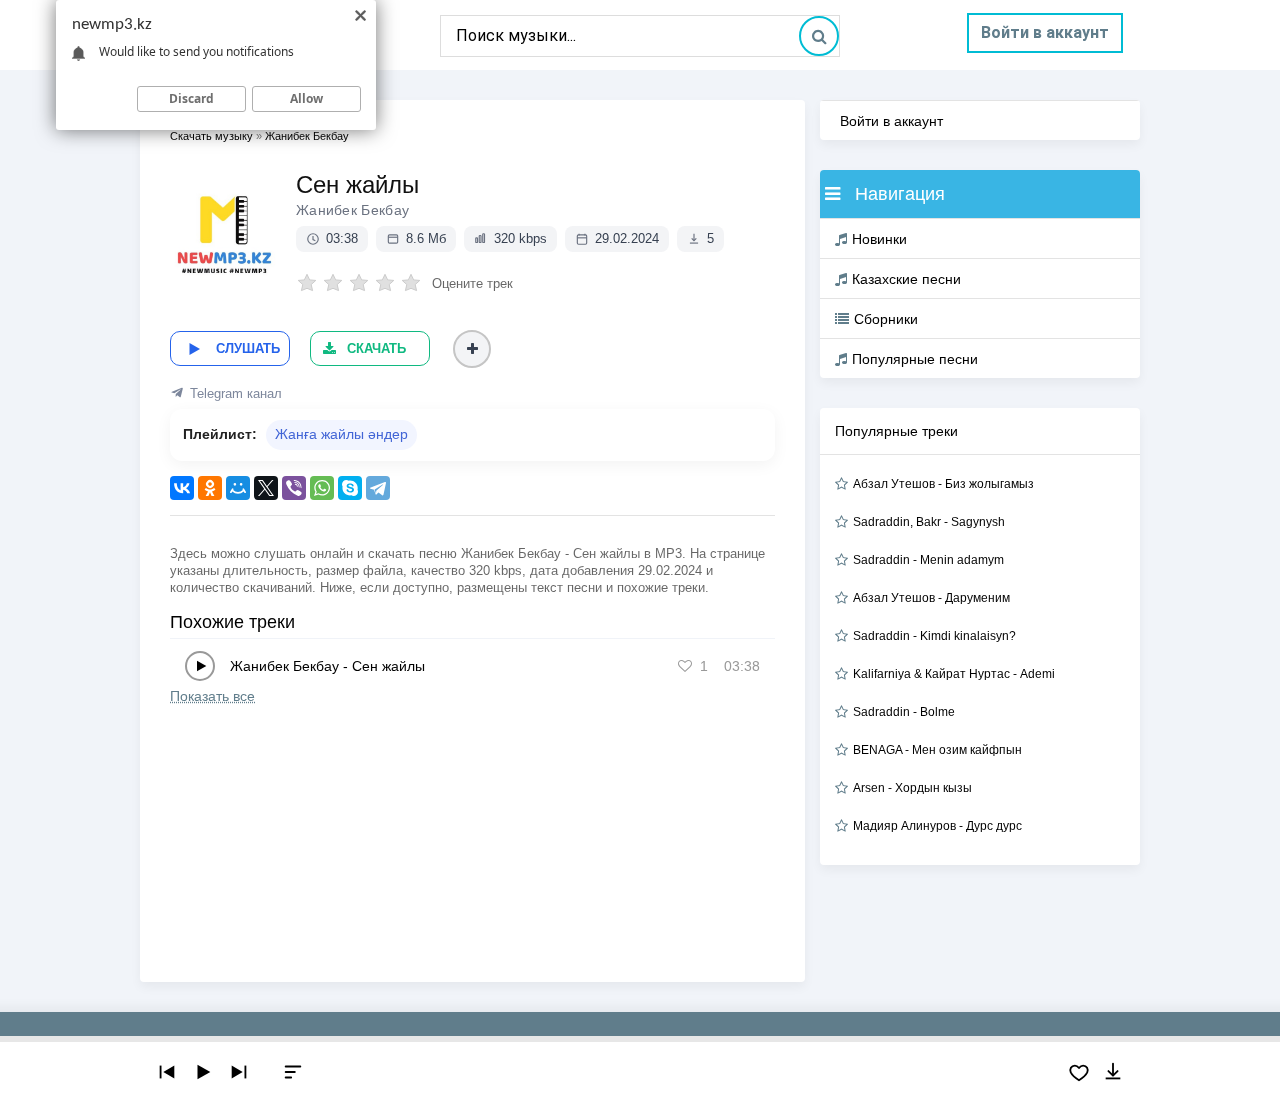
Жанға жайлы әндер (341, 434)
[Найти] (819, 36)
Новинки (879, 239)
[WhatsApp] (322, 488)
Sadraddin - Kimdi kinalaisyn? (934, 636)
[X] (266, 488)
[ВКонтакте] (182, 488)
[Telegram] (378, 488)
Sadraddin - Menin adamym (928, 560)
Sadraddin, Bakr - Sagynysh (929, 522)
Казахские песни (906, 279)
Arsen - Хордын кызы (912, 788)
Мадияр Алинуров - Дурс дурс (937, 826)
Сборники (886, 319)
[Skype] (350, 488)
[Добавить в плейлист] (472, 349)
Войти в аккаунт (1045, 32)
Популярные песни (915, 359)
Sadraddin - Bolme (904, 712)
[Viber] (294, 488)
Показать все (212, 696)
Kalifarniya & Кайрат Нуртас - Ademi (954, 674)
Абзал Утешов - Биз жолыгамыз (943, 484)
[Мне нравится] (685, 666)
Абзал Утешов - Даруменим (931, 598)
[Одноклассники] (210, 488)
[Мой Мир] (238, 488)
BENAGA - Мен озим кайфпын (937, 750)
